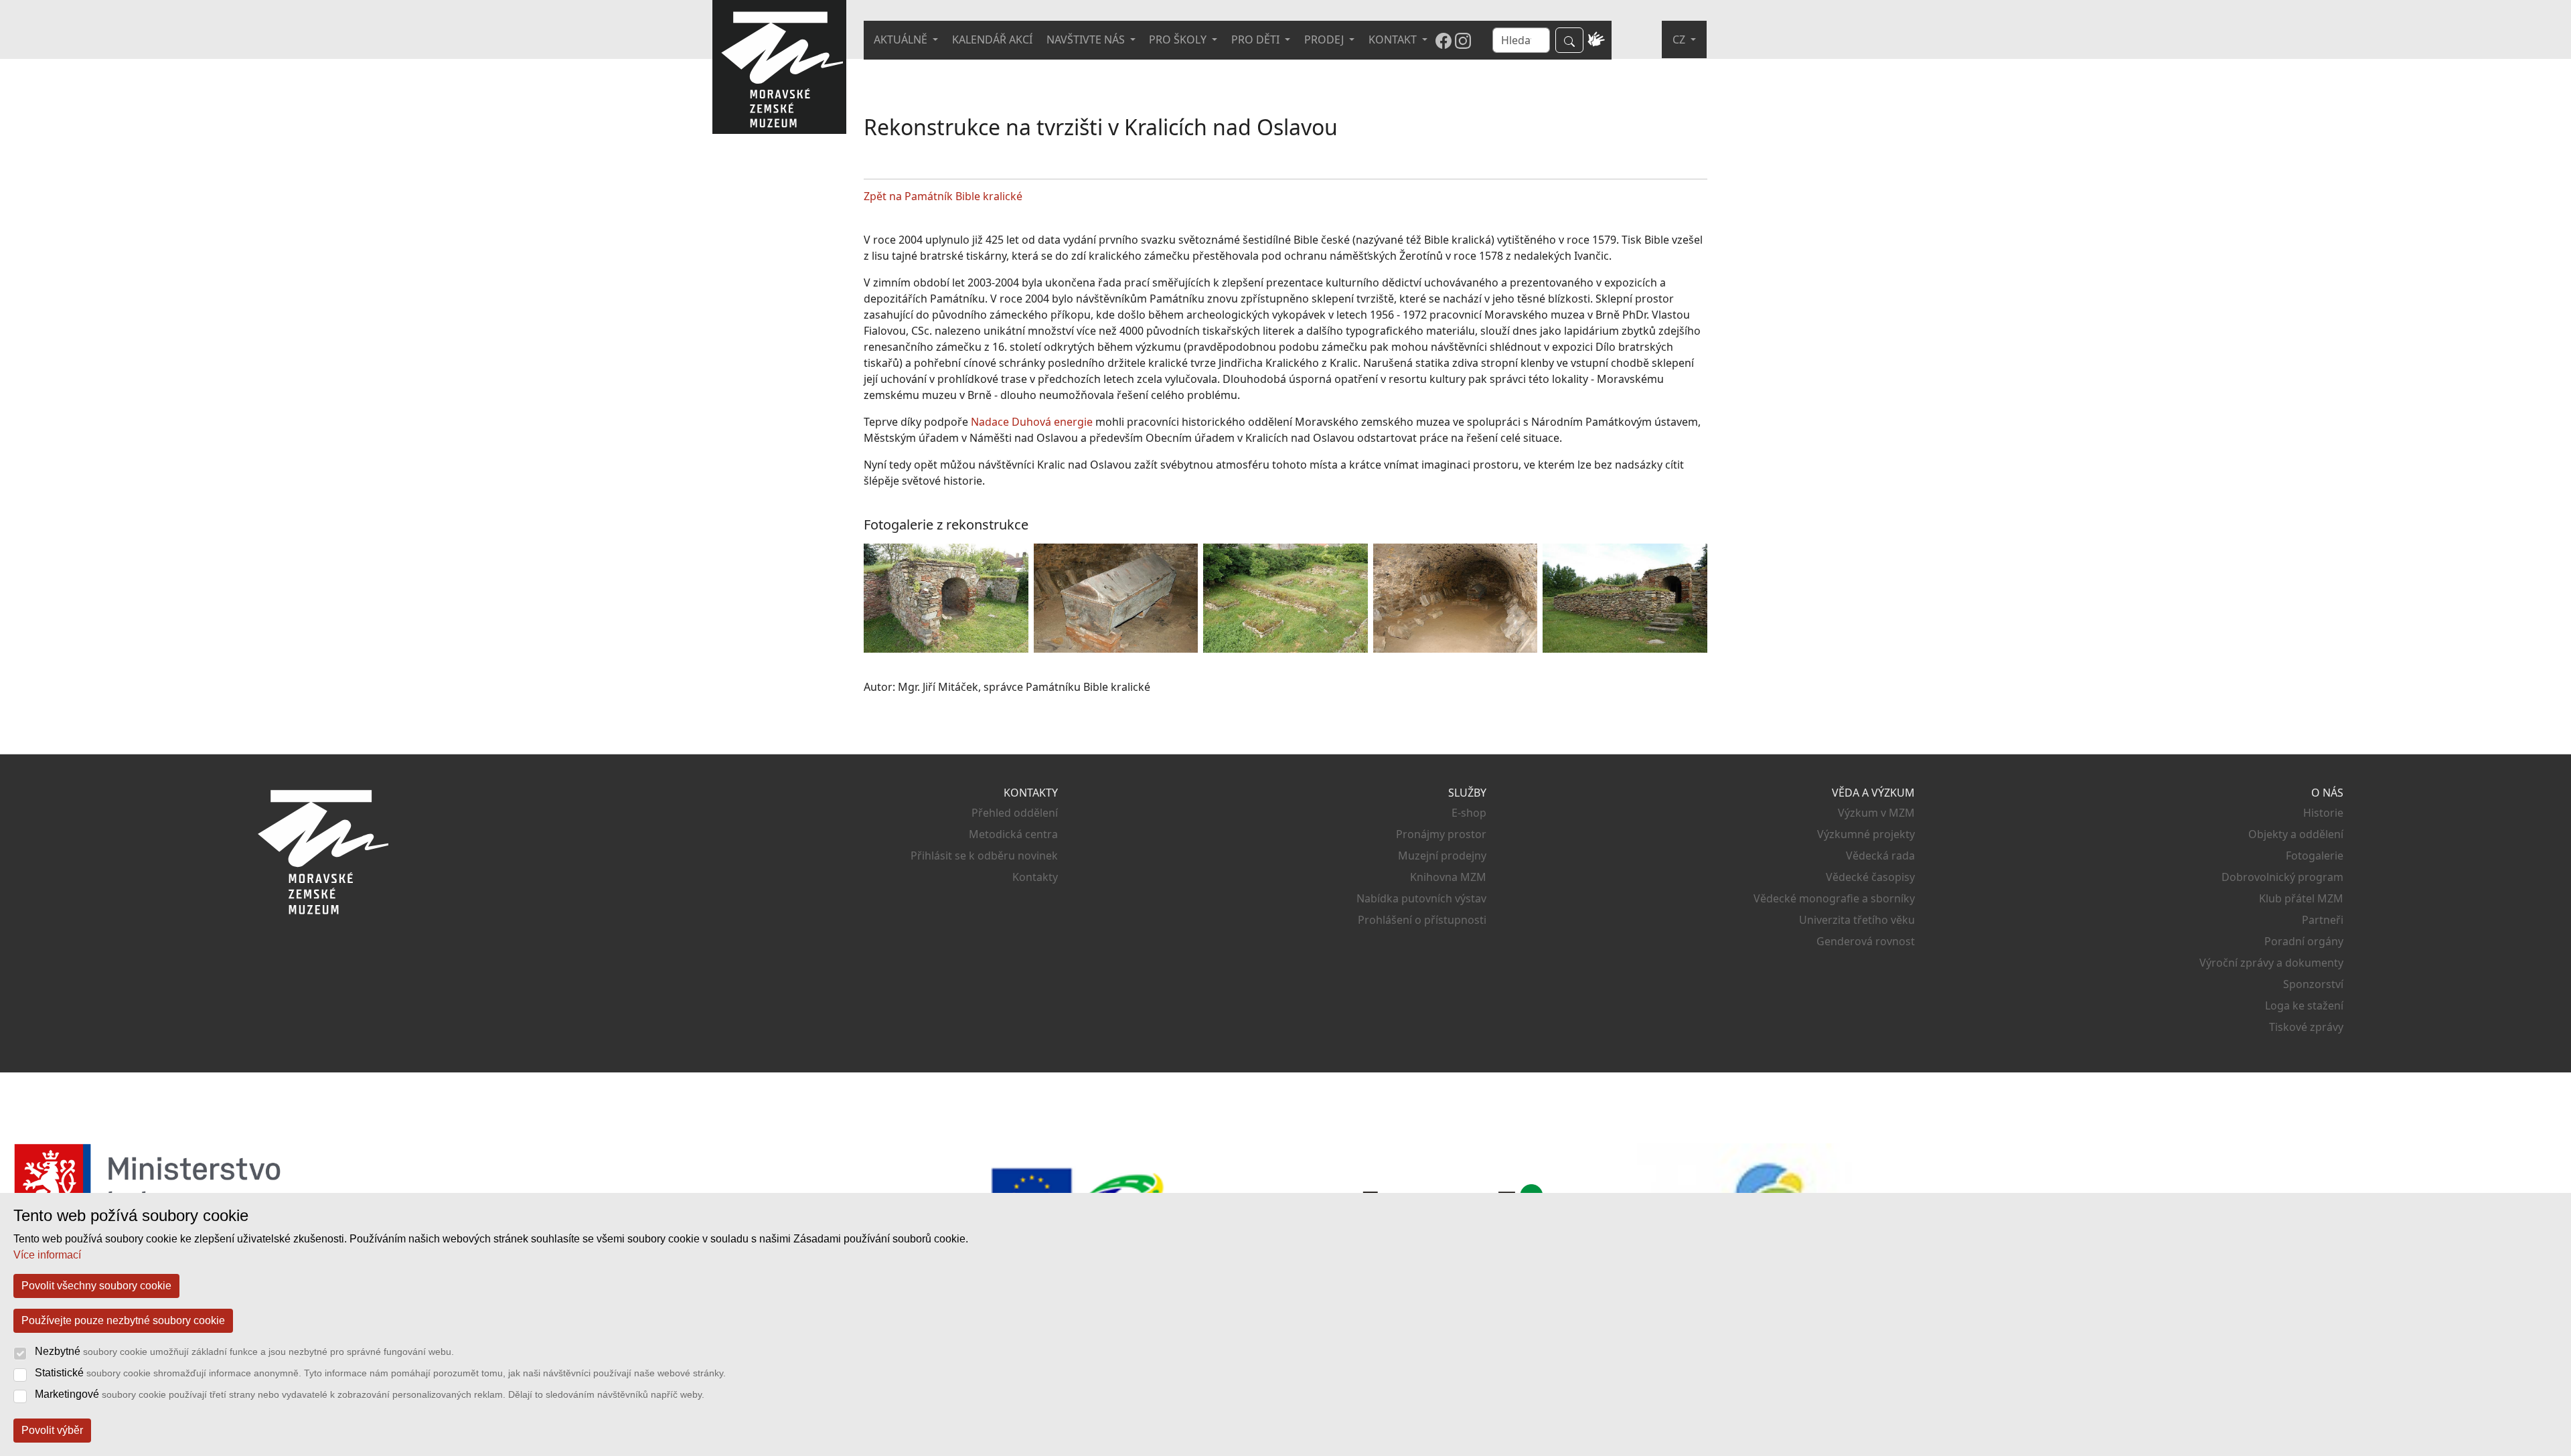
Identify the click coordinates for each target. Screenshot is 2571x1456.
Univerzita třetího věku (1857, 920)
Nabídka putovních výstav (1421, 898)
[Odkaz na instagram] (1463, 40)
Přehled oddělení (1015, 813)
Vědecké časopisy (1870, 877)
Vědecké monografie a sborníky (1834, 898)
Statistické (380, 1373)
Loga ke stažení (2304, 1005)
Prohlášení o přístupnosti (1422, 920)
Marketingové (370, 1394)
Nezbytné (244, 1351)
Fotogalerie (2315, 856)
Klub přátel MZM (2301, 898)
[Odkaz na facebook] (1444, 40)
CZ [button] (1680, 39)
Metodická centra (1013, 834)
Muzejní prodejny (1442, 856)
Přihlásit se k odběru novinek (984, 856)
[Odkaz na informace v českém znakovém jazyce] (1596, 40)
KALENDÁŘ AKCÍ (992, 39)
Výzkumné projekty (1866, 834)
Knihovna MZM (1448, 877)
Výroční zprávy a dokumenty (2271, 963)
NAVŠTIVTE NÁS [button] (1087, 39)
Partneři (2323, 920)
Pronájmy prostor (1441, 834)
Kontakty (1035, 877)
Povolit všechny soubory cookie (96, 1286)
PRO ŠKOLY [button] (1179, 39)
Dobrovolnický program (2282, 877)
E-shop (1469, 813)
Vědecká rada (1880, 856)
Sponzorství (2313, 984)
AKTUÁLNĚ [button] (902, 39)
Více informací (47, 1255)
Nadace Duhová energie (1032, 422)
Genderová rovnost (1866, 941)
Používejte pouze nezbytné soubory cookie (123, 1320)
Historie (2323, 813)
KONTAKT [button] (1394, 39)
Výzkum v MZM (1876, 813)
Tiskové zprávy (2306, 1027)
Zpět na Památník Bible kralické (943, 196)
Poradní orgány (2304, 941)
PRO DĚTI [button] (1257, 39)
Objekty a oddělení (2296, 834)
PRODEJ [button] (1325, 39)
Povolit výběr (52, 1430)
